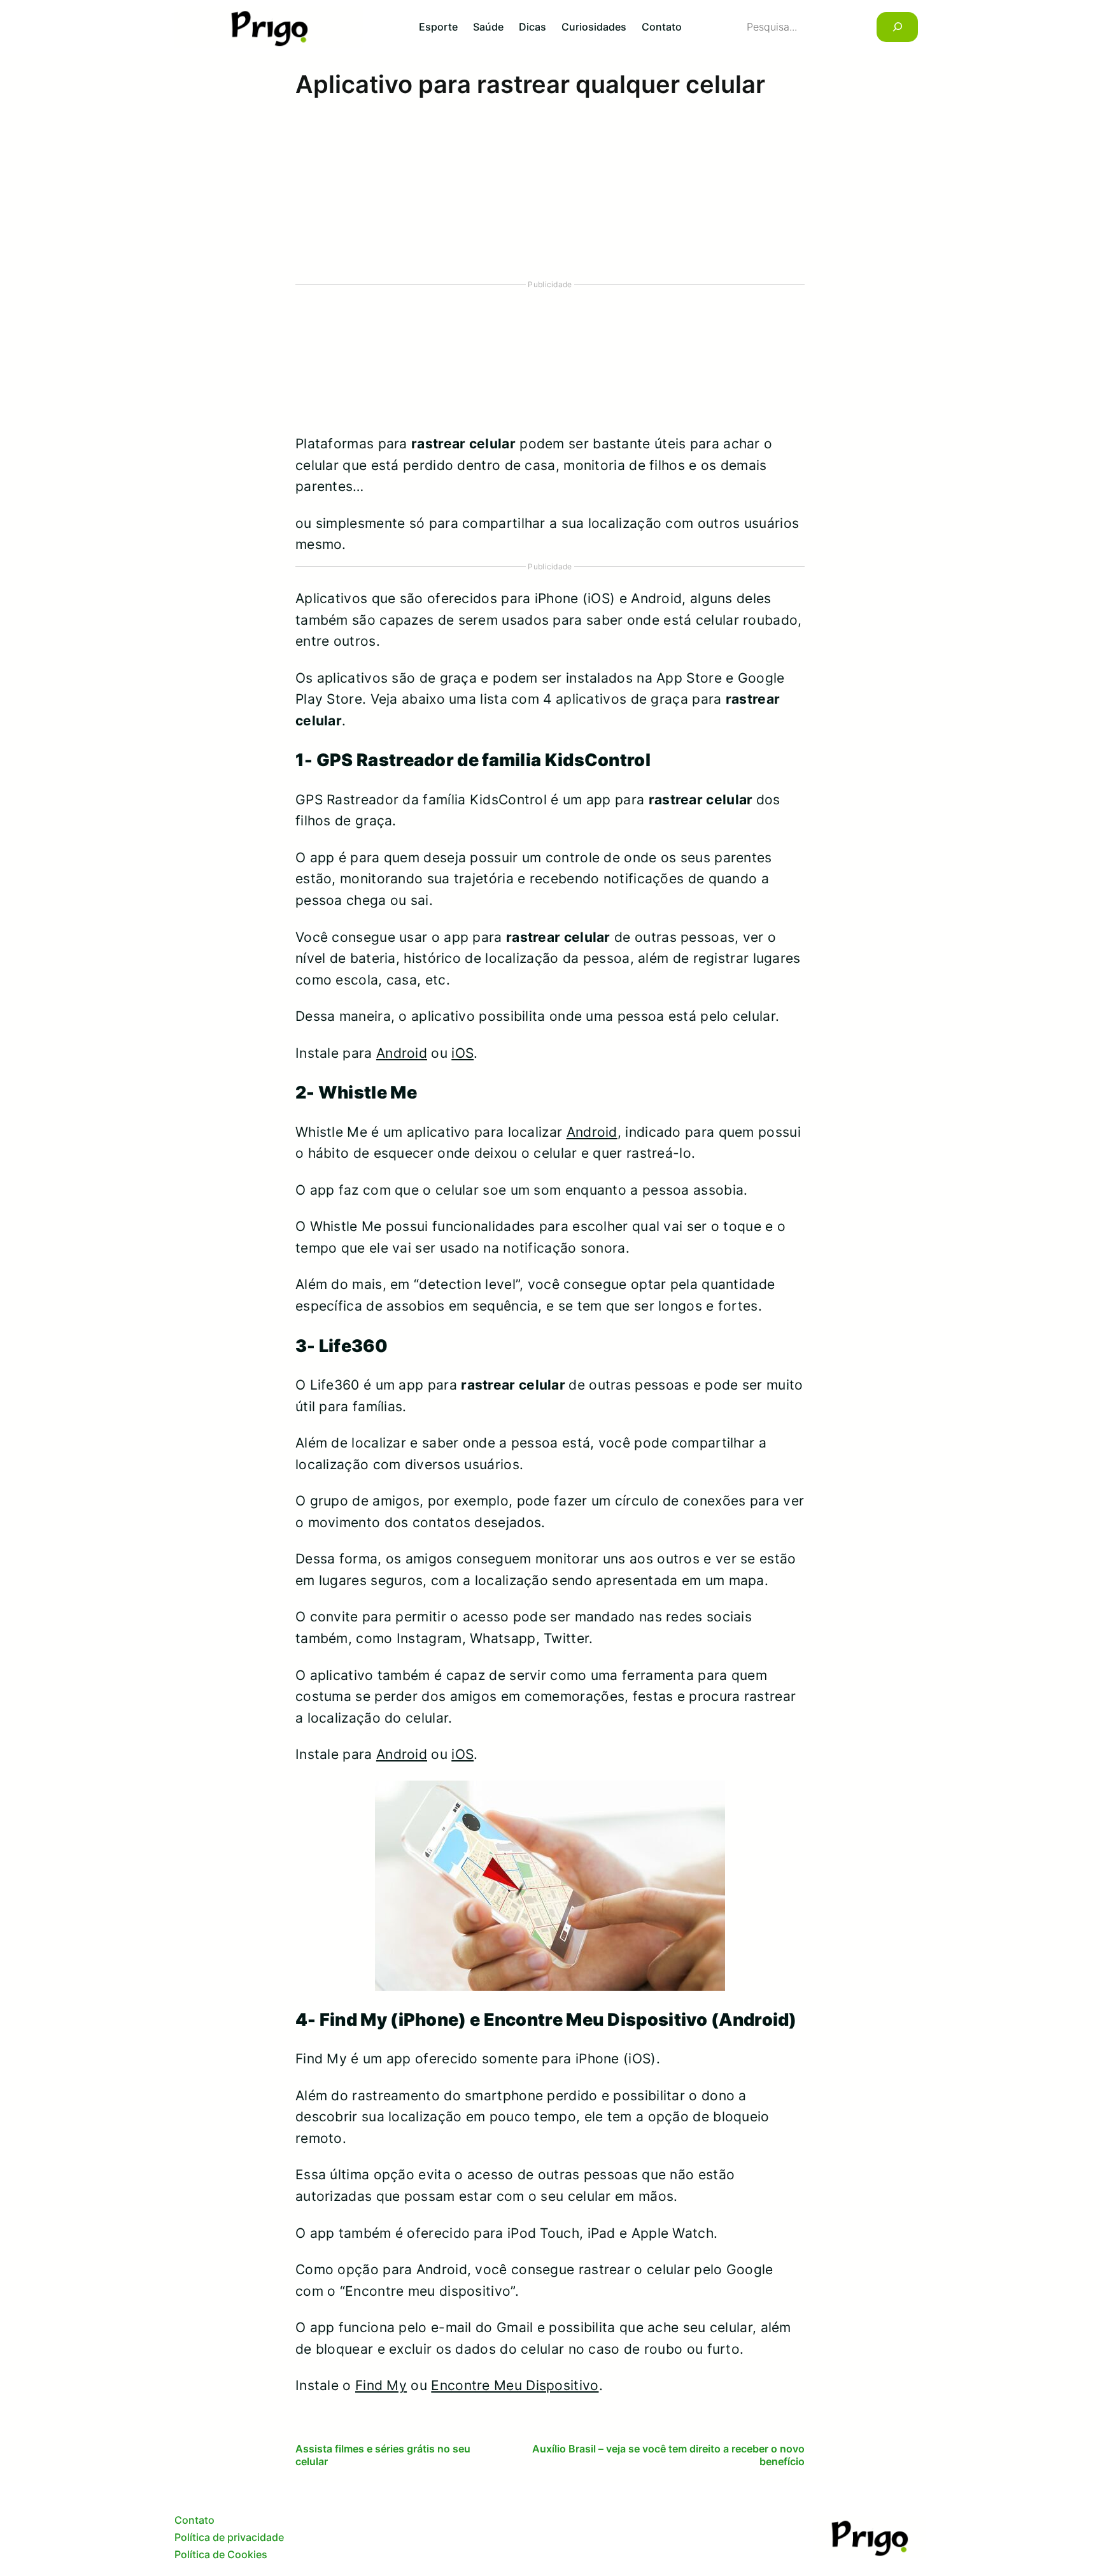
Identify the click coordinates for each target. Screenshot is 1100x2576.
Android (402, 1053)
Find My (381, 2385)
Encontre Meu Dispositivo (515, 2385)
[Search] (897, 27)
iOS (462, 1053)
